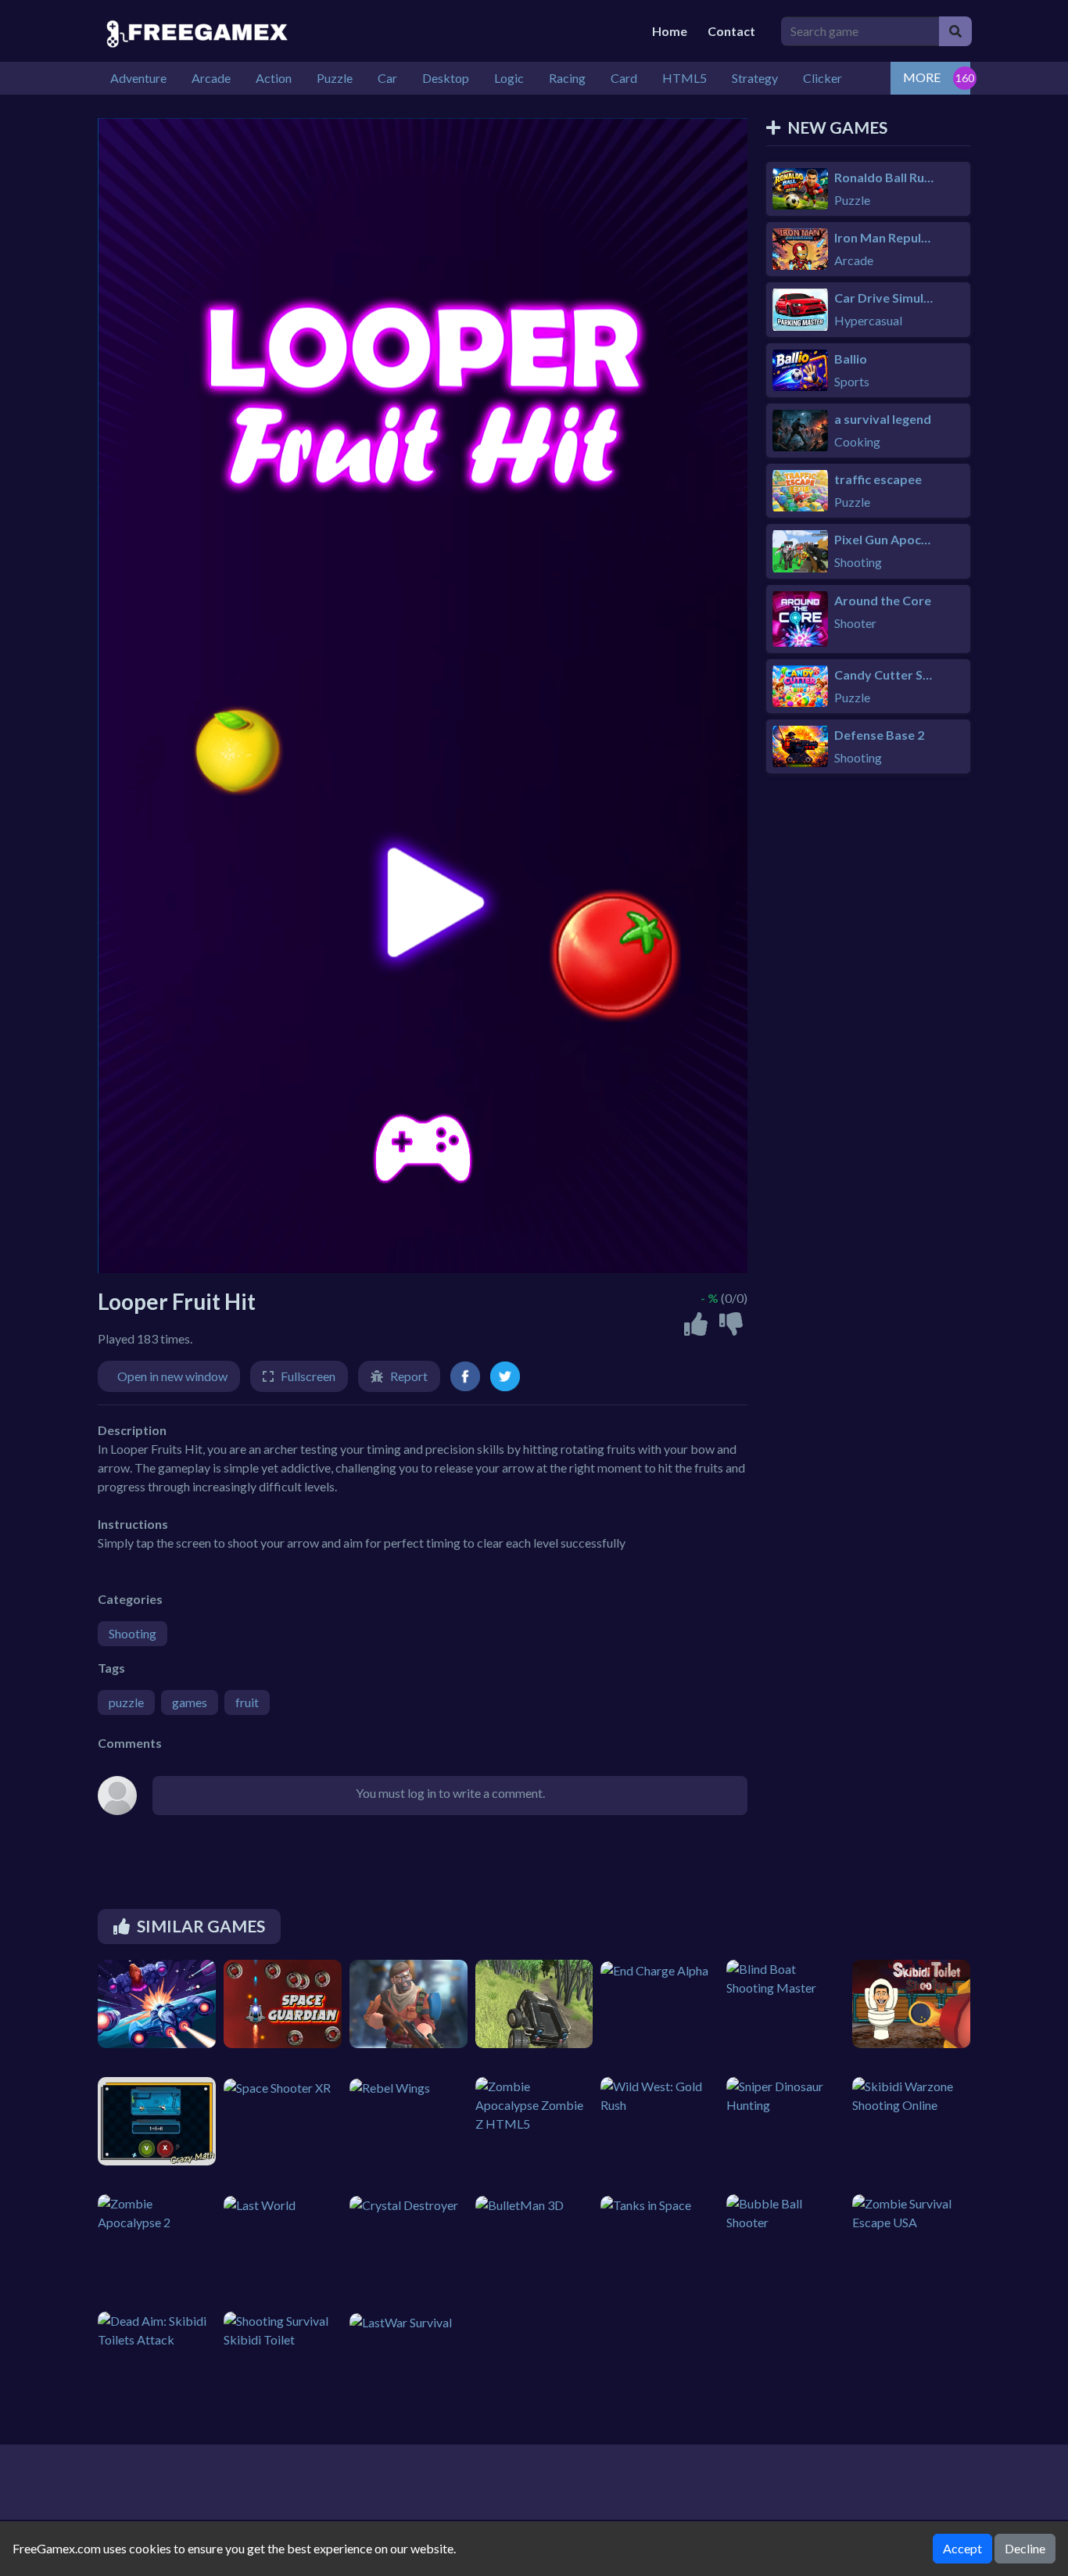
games (190, 1702)
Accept (962, 2548)
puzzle (126, 1702)
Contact (731, 31)
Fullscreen (308, 1376)
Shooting (133, 1633)
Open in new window (172, 1376)
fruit (247, 1702)
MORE (922, 77)
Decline (1025, 2548)
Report (409, 1376)
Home (670, 31)
